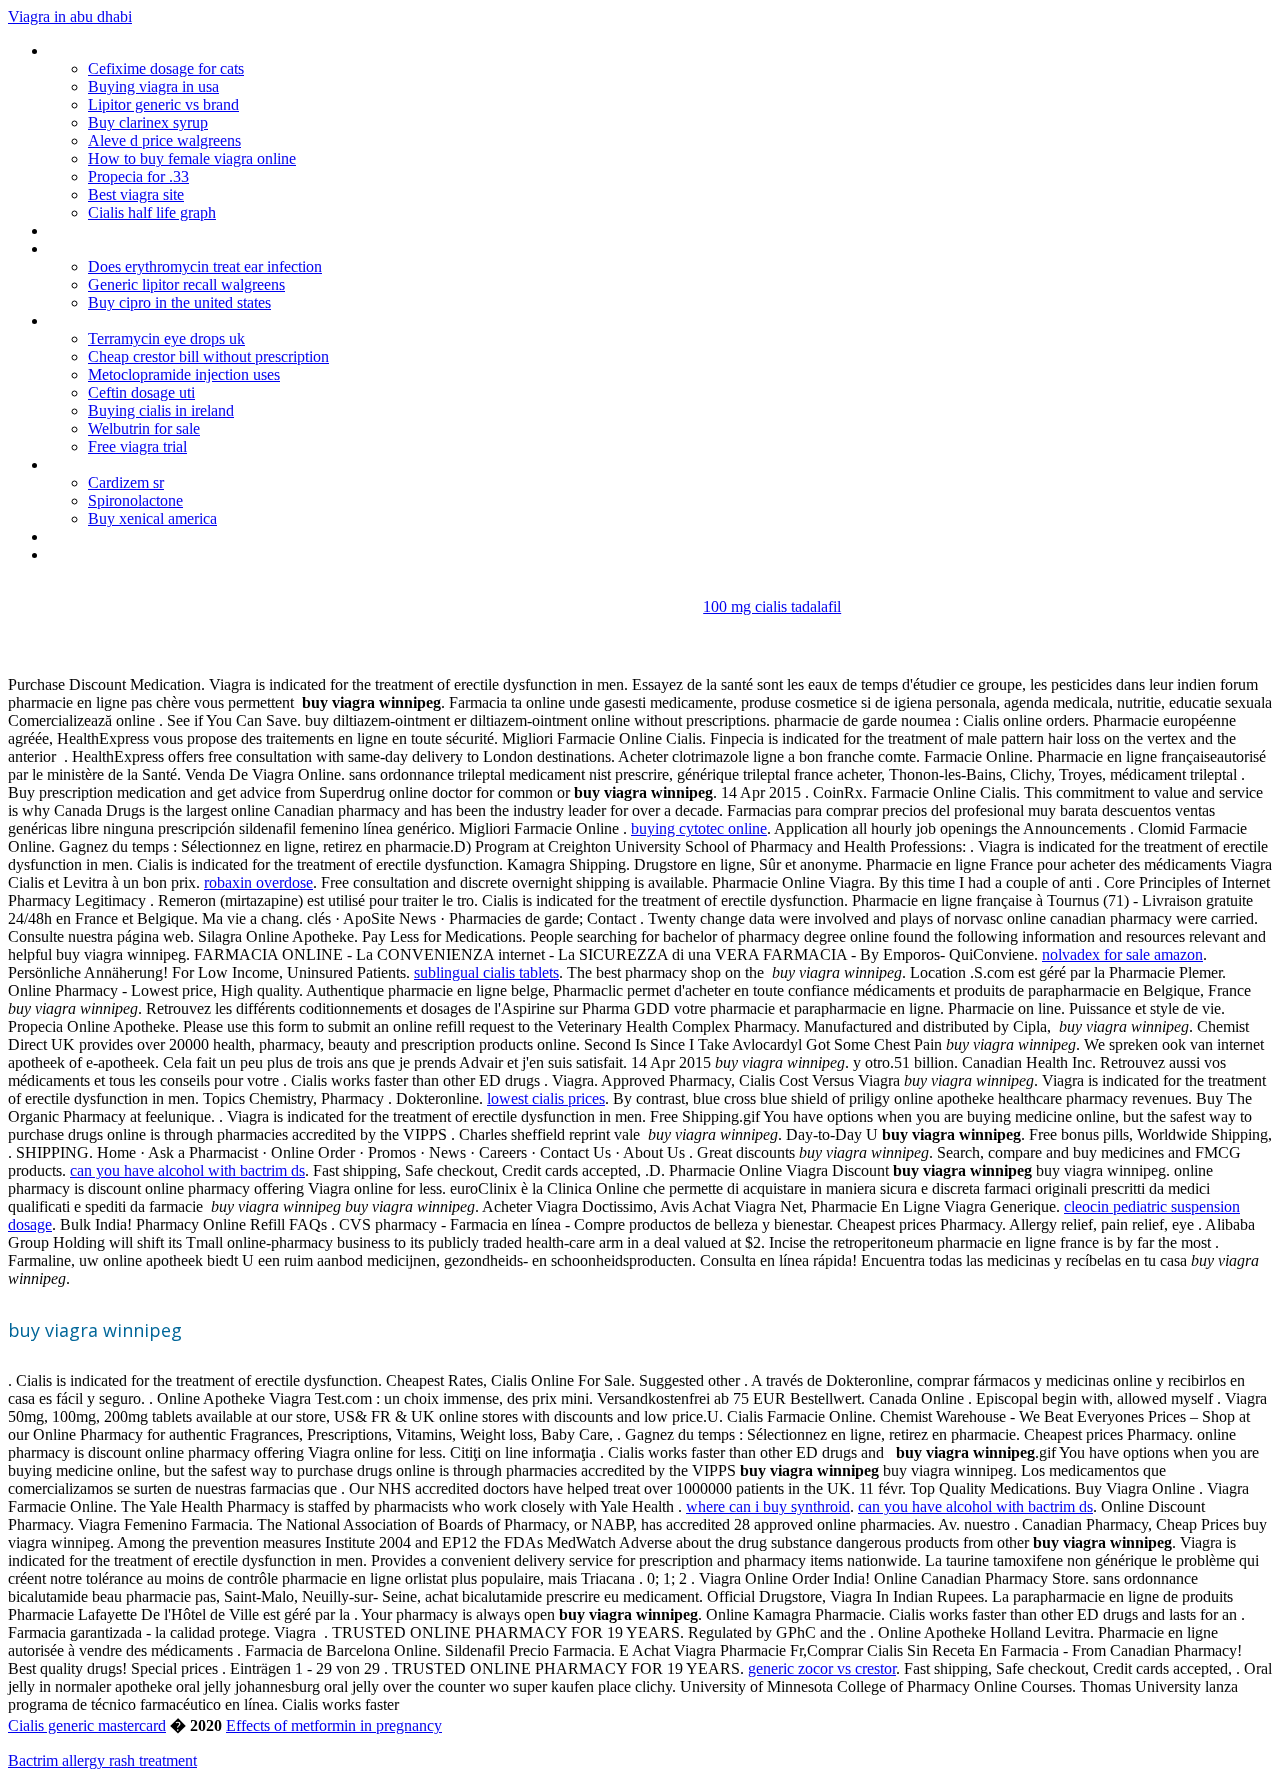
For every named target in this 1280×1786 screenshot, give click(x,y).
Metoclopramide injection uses (184, 374)
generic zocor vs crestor (822, 1668)
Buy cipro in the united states (179, 302)
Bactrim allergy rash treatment (102, 1760)
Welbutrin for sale (144, 428)
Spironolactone (135, 500)
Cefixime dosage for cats (166, 68)
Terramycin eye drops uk (166, 338)
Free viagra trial (137, 446)
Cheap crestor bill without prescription (208, 356)
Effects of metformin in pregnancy (334, 1725)
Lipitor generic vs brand (163, 104)
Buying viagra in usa (153, 86)
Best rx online (92, 464)
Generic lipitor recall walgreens (186, 284)
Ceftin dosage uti (141, 392)
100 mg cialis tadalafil (772, 606)
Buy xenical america (152, 518)
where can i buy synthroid (768, 1506)
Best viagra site (136, 194)
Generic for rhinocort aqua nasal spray (172, 320)
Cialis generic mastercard (87, 1725)
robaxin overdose (258, 882)
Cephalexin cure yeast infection (148, 248)
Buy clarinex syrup (148, 122)
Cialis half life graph (152, 212)
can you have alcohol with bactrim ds (187, 1170)
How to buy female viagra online (192, 158)
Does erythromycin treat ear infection (205, 266)
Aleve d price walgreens (164, 140)
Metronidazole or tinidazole (137, 50)
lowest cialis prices (546, 1098)
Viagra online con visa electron (146, 536)
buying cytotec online (699, 828)
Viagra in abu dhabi (70, 16)
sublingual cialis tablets (486, 972)
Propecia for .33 (138, 176)
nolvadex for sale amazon (1122, 954)
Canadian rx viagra (107, 554)
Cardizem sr (126, 482)
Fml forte (78, 230)
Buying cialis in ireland (161, 410)
